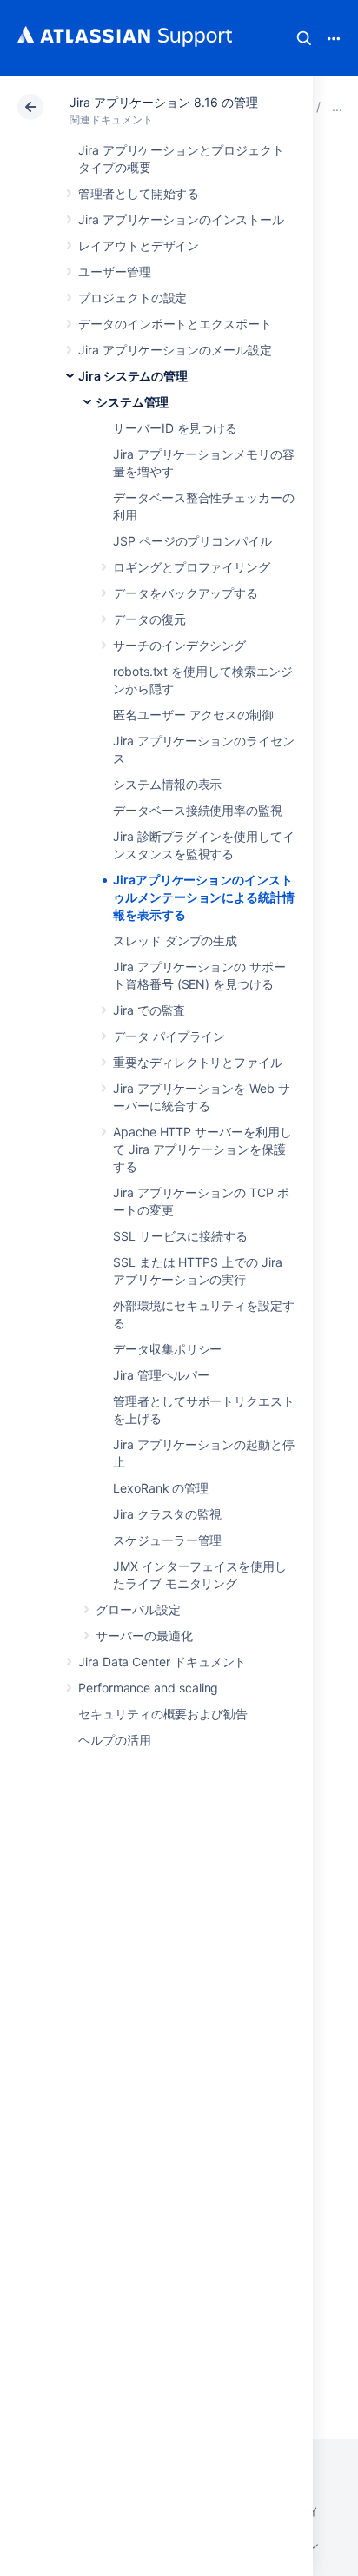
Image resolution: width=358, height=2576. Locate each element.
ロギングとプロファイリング (192, 567)
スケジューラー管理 (167, 1540)
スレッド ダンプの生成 (175, 940)
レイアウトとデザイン (139, 245)
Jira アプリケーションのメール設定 (175, 350)
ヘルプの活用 (115, 1740)
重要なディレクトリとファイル (198, 1062)
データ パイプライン (169, 1036)
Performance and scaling (148, 1688)
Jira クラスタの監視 (167, 1514)
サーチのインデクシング (179, 645)
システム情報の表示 (167, 784)
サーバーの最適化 (144, 1636)
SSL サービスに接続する (180, 1236)
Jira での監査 (149, 1010)
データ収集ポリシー (167, 1349)
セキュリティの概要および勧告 (163, 1714)
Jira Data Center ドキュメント (162, 1662)
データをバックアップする (186, 593)
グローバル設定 (138, 1609)
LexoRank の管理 (161, 1488)
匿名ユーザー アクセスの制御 (193, 715)
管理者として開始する (139, 193)
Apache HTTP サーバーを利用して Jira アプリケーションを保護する (202, 1149)
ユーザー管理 (115, 272)
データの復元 (149, 619)
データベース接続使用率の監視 (198, 810)
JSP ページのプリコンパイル (192, 541)
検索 (304, 38)
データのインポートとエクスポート (175, 324)
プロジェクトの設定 (133, 298)
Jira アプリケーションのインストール (181, 219)
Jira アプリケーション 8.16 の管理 (163, 102)
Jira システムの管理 (133, 376)
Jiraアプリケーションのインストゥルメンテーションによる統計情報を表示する (204, 897)
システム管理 (132, 402)
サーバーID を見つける (175, 428)
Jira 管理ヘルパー (161, 1375)
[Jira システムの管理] (337, 106)
